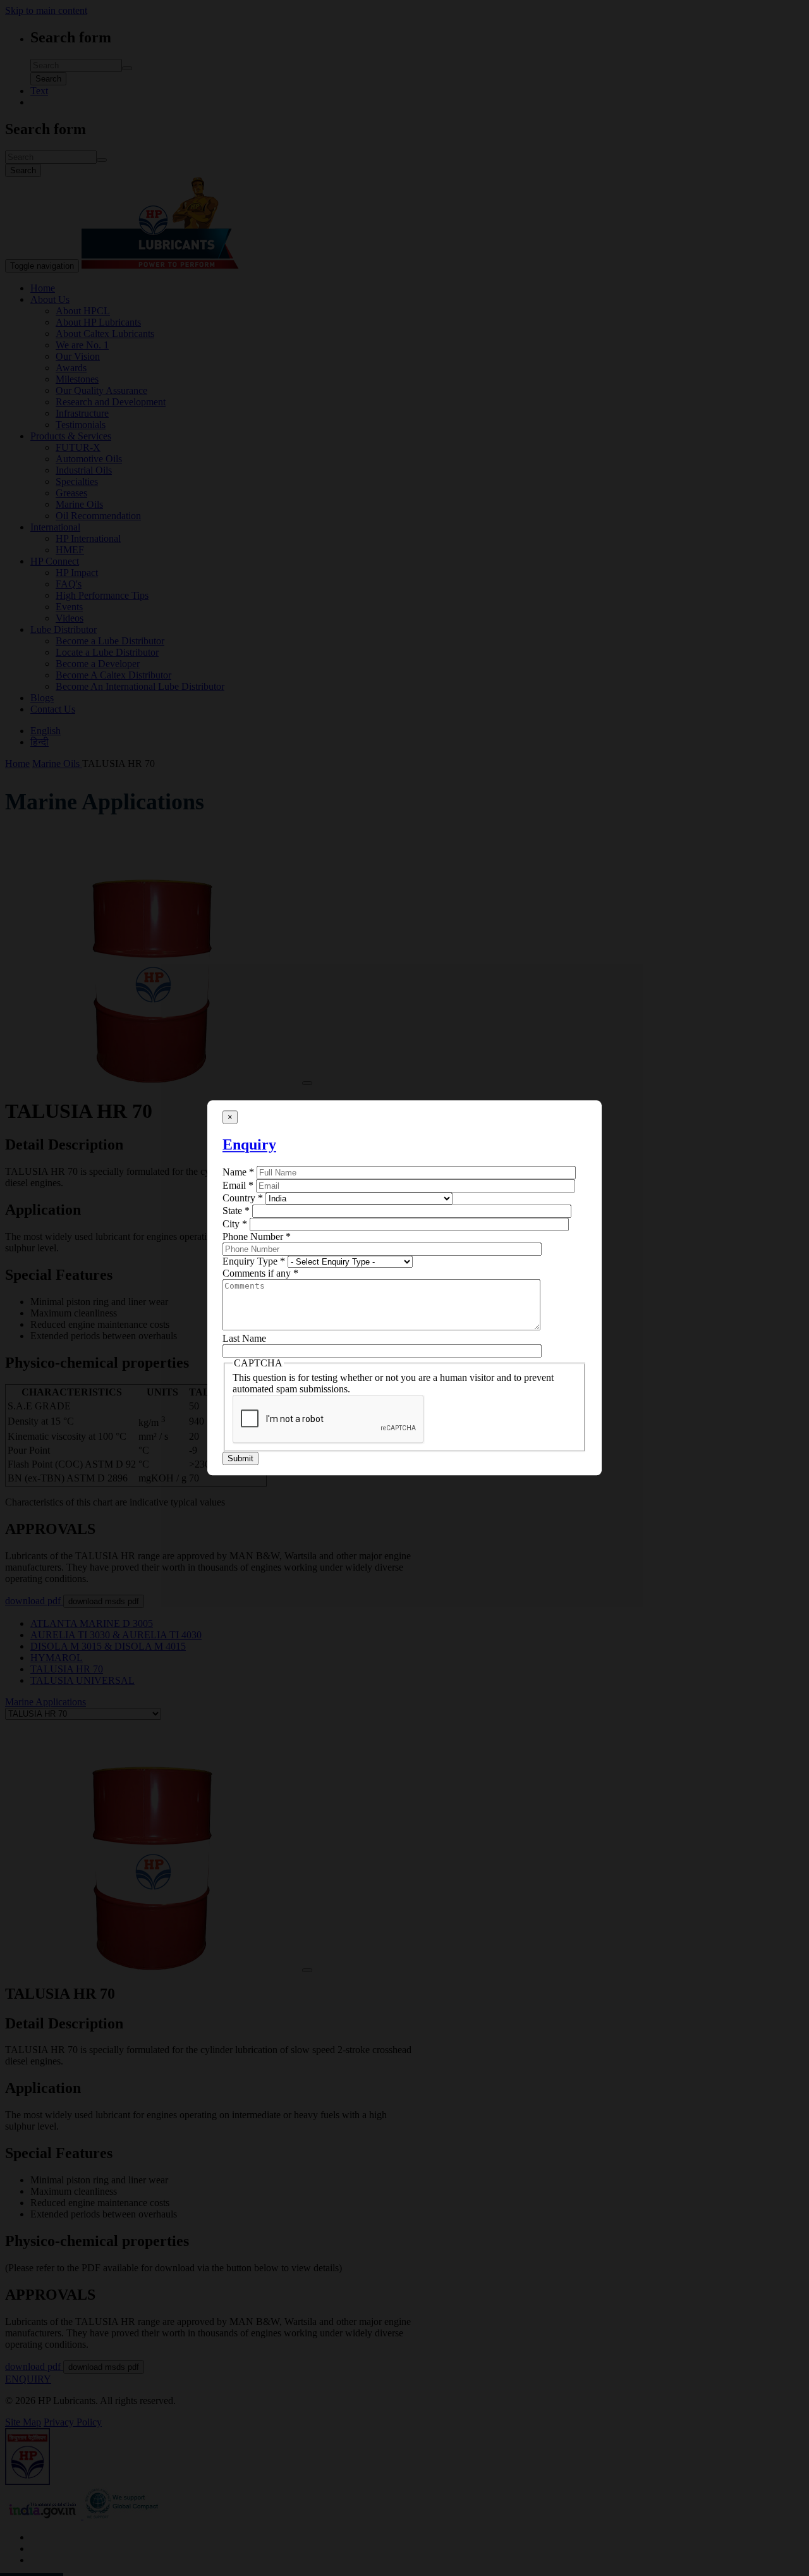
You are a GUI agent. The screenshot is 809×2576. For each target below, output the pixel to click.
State (236, 1211)
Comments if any (260, 1273)
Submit (240, 1459)
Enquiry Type (254, 1261)
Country (243, 1198)
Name (238, 1172)
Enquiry (249, 1144)
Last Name (244, 1338)
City (235, 1224)
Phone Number (257, 1236)
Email (238, 1185)
